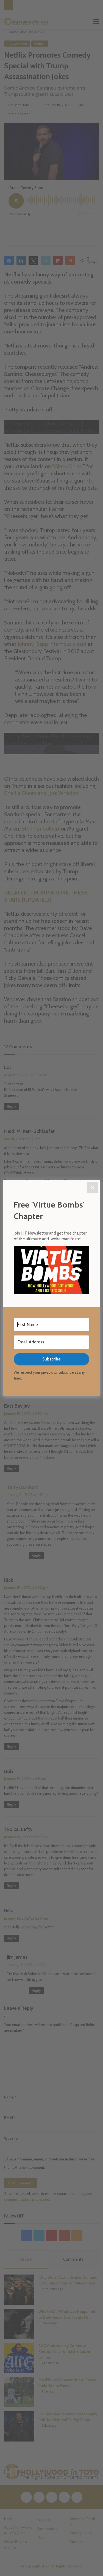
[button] (51, 1271)
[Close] (93, 1187)
